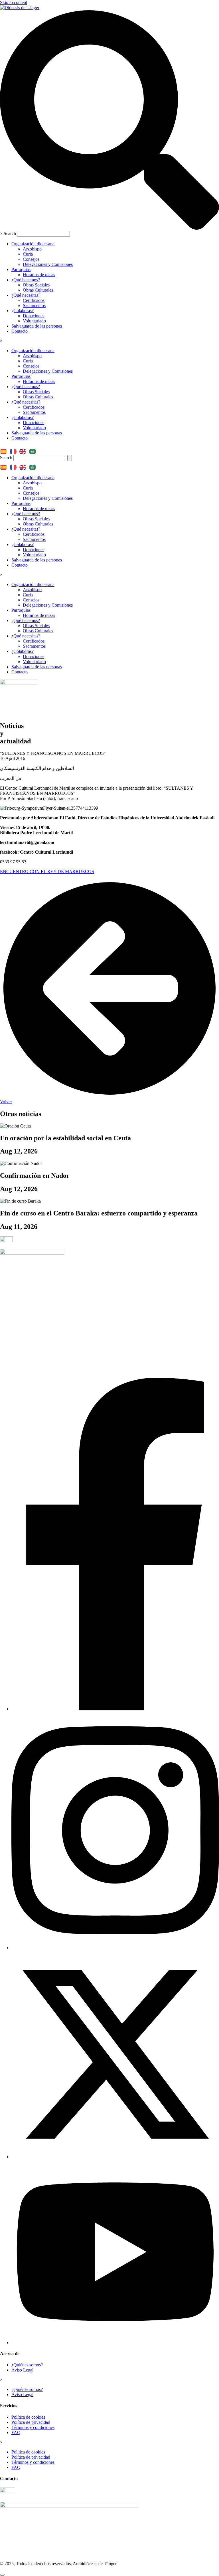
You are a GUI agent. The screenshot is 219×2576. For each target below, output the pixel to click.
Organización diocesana (33, 244)
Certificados (34, 300)
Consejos (31, 259)
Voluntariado (34, 321)
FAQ (16, 2432)
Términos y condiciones (33, 2427)
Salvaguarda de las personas (37, 326)
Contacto (20, 331)
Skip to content (14, 2)
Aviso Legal (22, 2370)
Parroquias (21, 269)
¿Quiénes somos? (27, 2365)
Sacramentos (34, 305)
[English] (24, 450)
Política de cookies (28, 2417)
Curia (28, 254)
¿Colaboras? (23, 311)
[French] (15, 450)
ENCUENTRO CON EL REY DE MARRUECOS (47, 871)
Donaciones (34, 316)
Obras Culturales (38, 290)
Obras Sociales (36, 285)
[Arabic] (34, 450)
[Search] (70, 458)
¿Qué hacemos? (26, 280)
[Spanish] (5, 450)
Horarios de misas (39, 275)
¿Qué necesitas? (26, 295)
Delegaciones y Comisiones (48, 264)
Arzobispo (32, 249)
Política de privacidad (31, 2422)
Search (10, 233)
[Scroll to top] (2, 2575)
